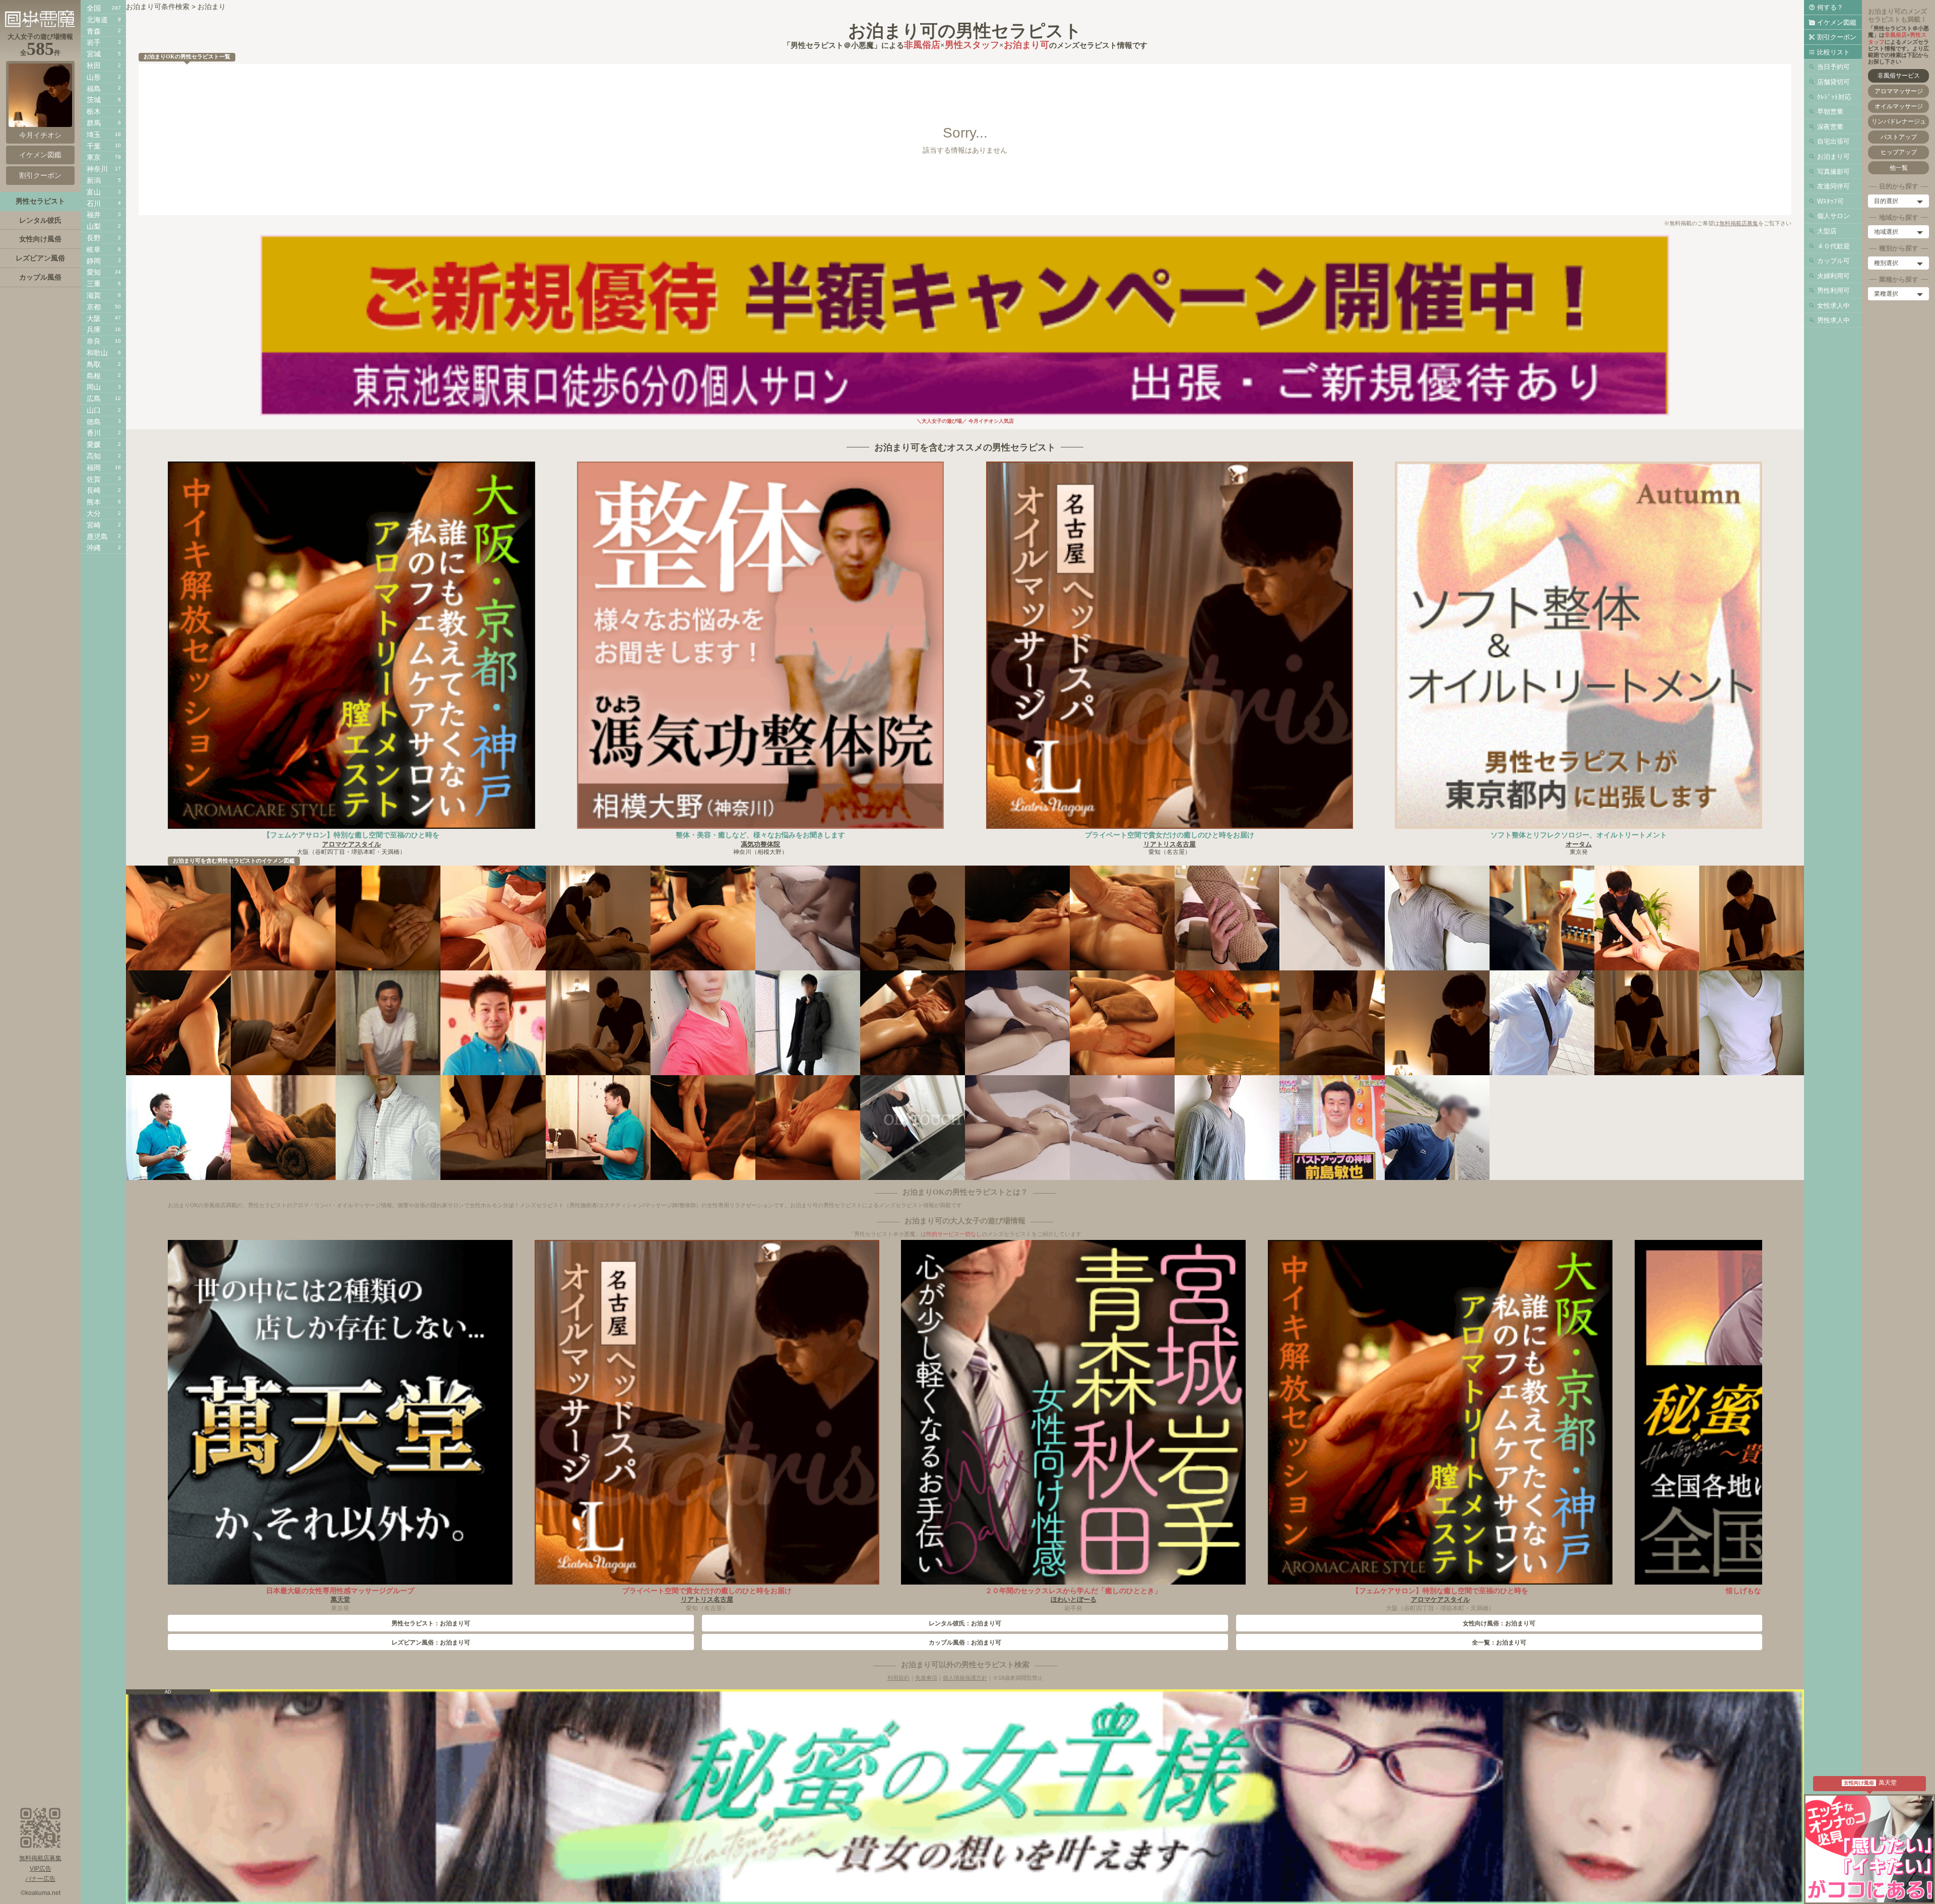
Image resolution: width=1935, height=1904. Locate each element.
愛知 (94, 272)
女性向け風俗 (40, 239)
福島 (94, 89)
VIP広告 (41, 1869)
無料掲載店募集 (1739, 223)
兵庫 (94, 330)
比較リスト (1833, 52)
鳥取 (94, 364)
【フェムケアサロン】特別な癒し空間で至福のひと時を (351, 835)
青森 (94, 31)
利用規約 (898, 1678)
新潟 (94, 180)
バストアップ (1899, 137)
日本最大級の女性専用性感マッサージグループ (340, 1591)
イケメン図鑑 (1837, 22)
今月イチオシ (40, 135)
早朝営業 (1830, 112)
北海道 (97, 20)
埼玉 (94, 135)
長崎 (94, 490)
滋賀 (94, 295)
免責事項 (926, 1678)
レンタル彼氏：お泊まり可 (965, 1623)
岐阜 (94, 249)
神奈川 (97, 169)
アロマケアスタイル (351, 844)
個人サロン (1833, 216)
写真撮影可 (1833, 172)
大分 (94, 513)
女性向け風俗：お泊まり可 (1499, 1623)
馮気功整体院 (760, 844)
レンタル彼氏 (40, 220)
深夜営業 (1830, 127)
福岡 (94, 468)
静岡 (94, 261)
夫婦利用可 (1833, 276)
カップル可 (1833, 261)
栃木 (94, 111)
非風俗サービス (1899, 76)
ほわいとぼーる (1074, 1599)
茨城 (94, 100)
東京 (94, 157)
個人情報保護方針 (965, 1678)
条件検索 (175, 7)
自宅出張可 (1833, 141)
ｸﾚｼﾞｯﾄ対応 (1834, 97)
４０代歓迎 (1833, 246)
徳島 (94, 422)
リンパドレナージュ (1899, 121)
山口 (94, 410)
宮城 (94, 54)
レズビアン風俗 (40, 258)
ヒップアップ (1899, 152)
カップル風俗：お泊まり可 (965, 1643)
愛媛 (94, 444)
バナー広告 (40, 1879)
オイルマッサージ (1899, 106)
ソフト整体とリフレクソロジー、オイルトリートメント (1579, 835)
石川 (94, 204)
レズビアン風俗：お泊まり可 (431, 1643)
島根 (94, 376)
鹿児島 (97, 537)
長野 (94, 238)
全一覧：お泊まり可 (1499, 1643)
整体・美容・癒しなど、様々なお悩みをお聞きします (760, 835)
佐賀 (94, 479)
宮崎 (94, 525)
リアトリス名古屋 (1170, 844)
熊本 (94, 502)
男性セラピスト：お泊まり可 (431, 1623)
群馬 (94, 123)
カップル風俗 (40, 277)
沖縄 (94, 548)
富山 (94, 192)
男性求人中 (1833, 320)
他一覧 (1899, 168)
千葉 (94, 146)
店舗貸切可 (1833, 82)
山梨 (94, 226)
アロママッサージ (1899, 91)
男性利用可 (1833, 290)
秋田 (94, 65)
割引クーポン (1837, 37)
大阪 (94, 318)
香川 (94, 433)
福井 (94, 215)
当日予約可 (1833, 67)
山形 (94, 77)
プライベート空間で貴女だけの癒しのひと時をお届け (1170, 835)
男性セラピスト (40, 201)
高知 (94, 456)
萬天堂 (340, 1599)
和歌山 (97, 353)
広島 (94, 399)
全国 (94, 8)
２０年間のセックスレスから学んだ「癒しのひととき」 (1073, 1591)
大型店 (1827, 231)
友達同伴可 (1833, 186)
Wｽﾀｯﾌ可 (1830, 201)
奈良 (94, 341)
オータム (1579, 844)
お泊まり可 (1833, 156)
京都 (94, 307)
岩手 (94, 42)
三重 (94, 284)
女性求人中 (1833, 306)
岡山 (94, 387)
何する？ (1830, 7)
